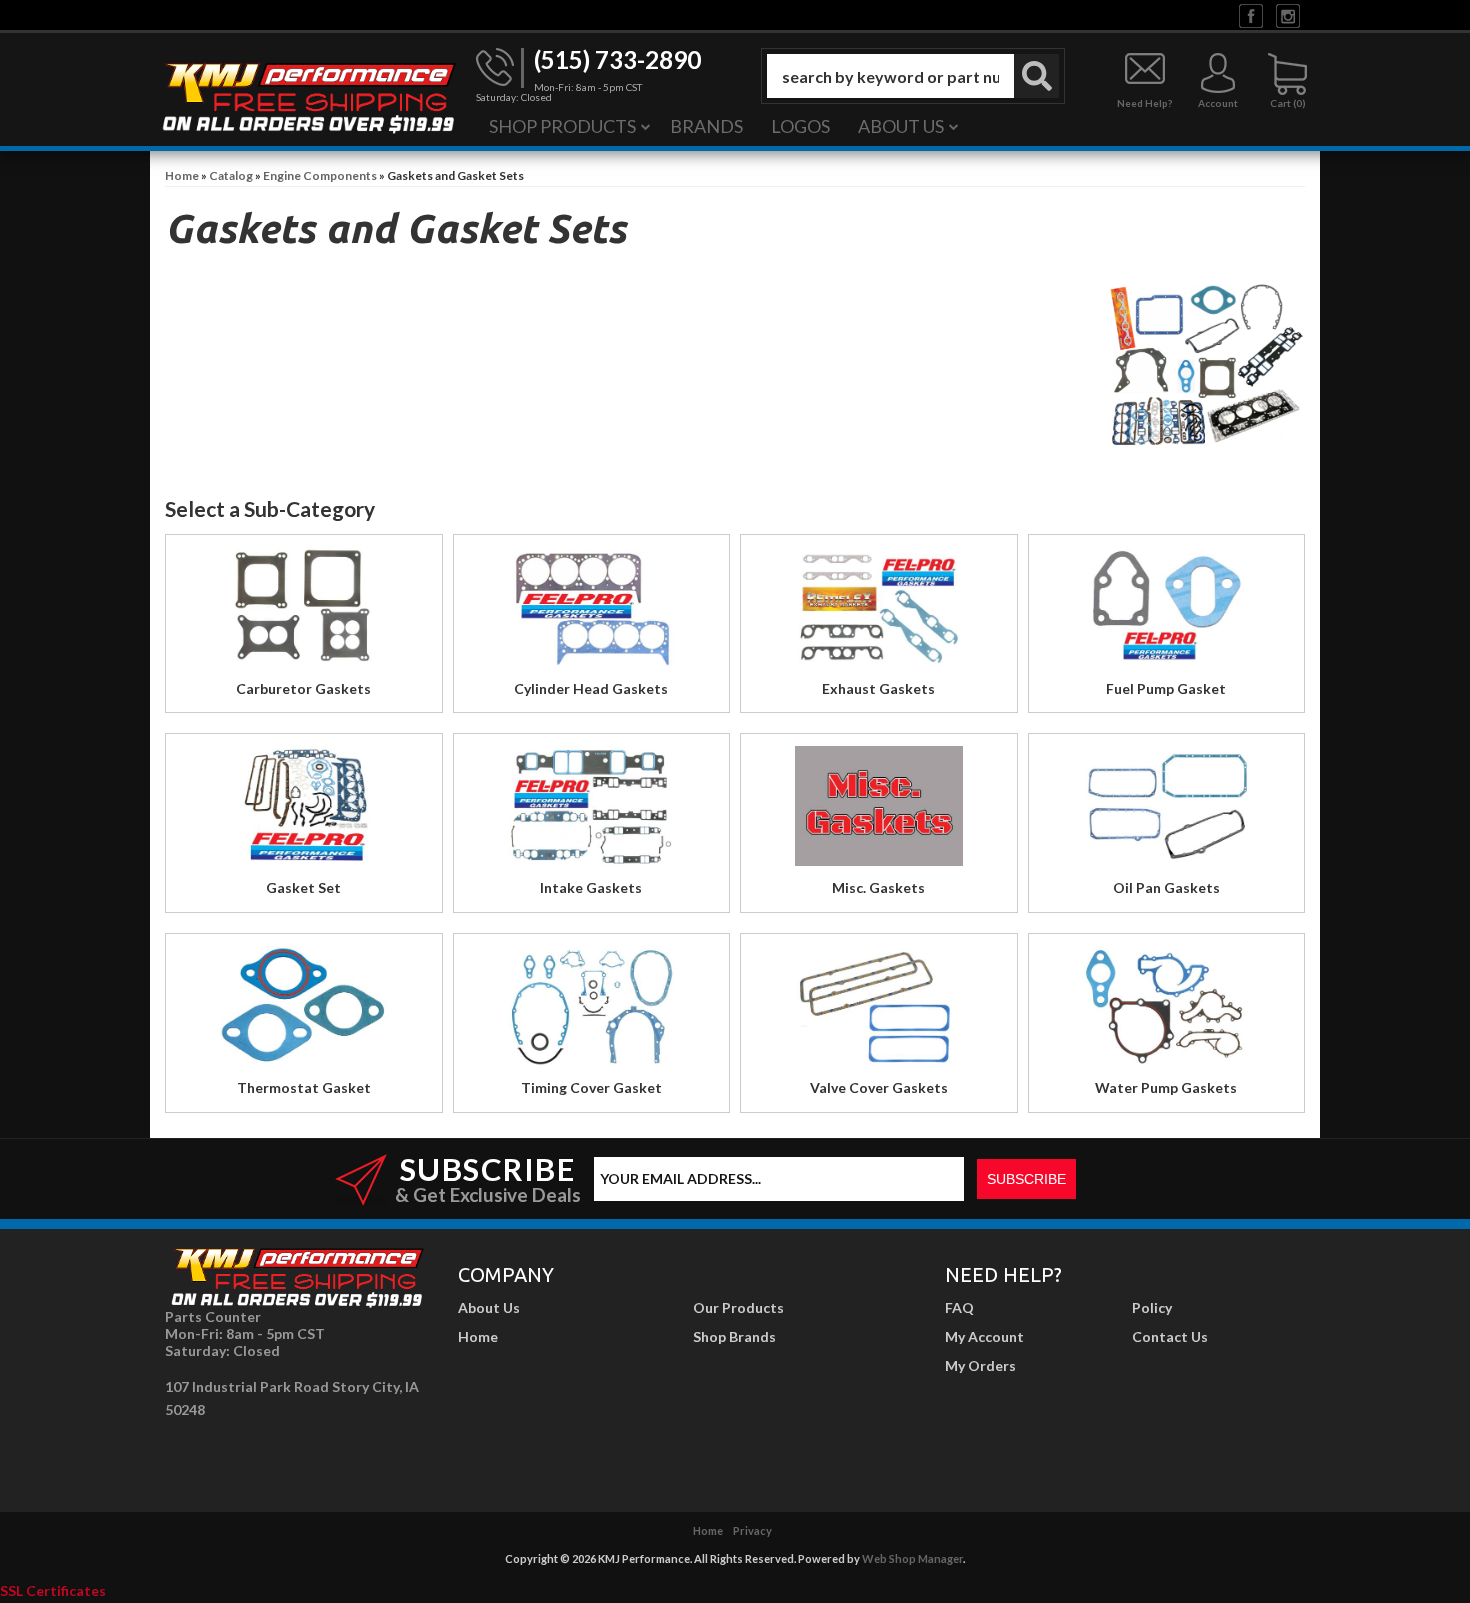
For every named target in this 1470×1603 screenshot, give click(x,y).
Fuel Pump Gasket (1166, 688)
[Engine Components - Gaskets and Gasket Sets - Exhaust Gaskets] (879, 612)
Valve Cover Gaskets (879, 1087)
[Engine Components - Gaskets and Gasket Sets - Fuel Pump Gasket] (1167, 612)
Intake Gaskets (591, 887)
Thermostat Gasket (304, 1087)
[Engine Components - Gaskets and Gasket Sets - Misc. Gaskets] (879, 811)
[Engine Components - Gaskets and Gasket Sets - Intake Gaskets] (592, 811)
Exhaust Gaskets (878, 688)
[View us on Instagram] (1288, 14)
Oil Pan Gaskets (1166, 887)
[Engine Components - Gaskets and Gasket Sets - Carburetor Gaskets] (304, 612)
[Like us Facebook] (1251, 14)
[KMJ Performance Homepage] (308, 96)
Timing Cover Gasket (591, 1087)
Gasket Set (303, 887)
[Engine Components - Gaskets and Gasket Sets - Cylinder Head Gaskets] (592, 612)
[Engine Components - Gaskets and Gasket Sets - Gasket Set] (304, 811)
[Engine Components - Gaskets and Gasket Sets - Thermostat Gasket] (304, 1011)
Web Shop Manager (912, 1558)
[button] (913, 76)
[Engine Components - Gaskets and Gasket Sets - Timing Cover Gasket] (592, 1011)
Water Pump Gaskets (1166, 1087)
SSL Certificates (53, 1590)
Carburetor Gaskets (303, 688)
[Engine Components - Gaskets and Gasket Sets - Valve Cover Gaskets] (879, 1011)
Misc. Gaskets (878, 887)
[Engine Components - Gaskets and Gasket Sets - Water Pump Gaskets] (1167, 1011)
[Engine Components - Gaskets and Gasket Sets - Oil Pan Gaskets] (1167, 811)
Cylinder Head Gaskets (591, 688)
